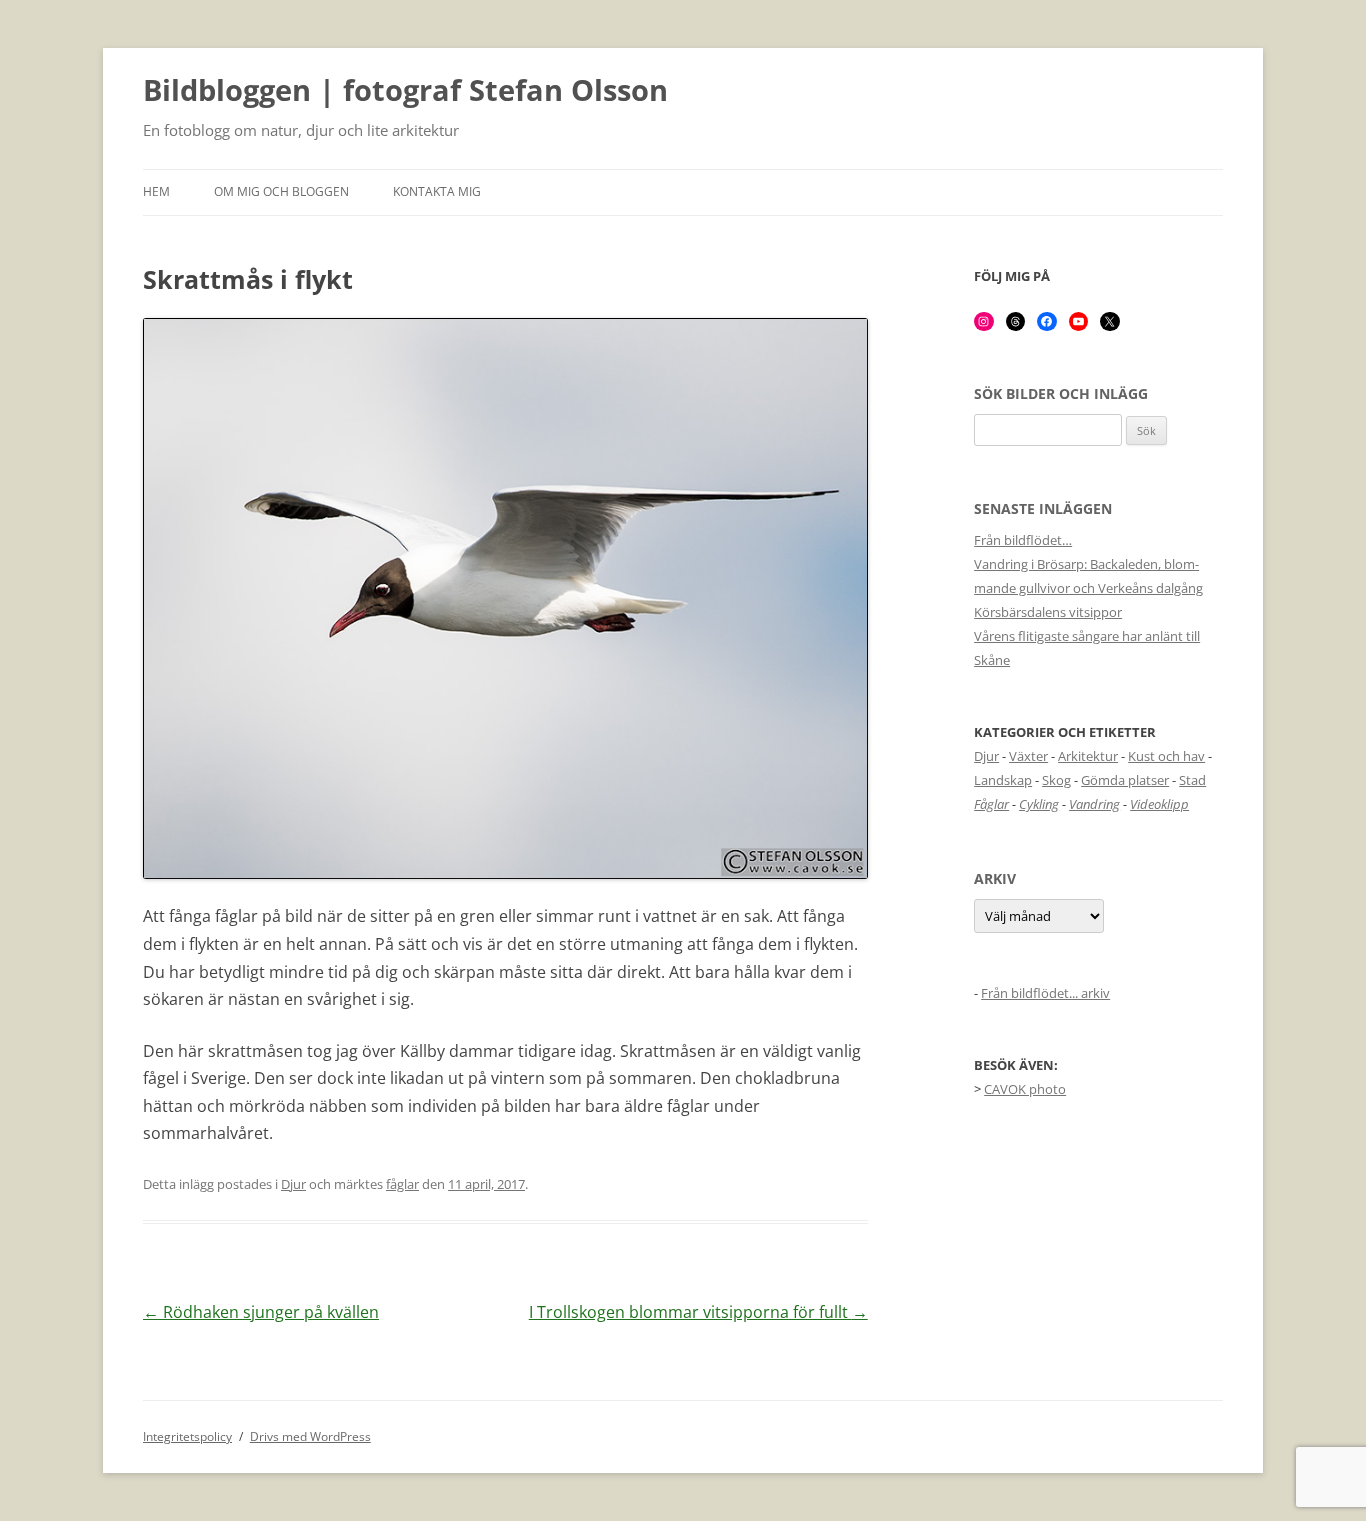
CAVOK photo (1025, 1089)
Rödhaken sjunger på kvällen (261, 1312)
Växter (1028, 756)
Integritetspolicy (187, 1436)
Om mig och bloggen (281, 191)
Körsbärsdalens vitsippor (1048, 612)
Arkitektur (1088, 756)
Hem (156, 191)
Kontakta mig (437, 191)
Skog (1056, 780)
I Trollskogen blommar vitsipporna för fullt (698, 1312)
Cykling (1039, 804)
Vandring (1094, 804)
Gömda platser (1125, 780)
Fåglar (991, 804)
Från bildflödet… (1023, 540)
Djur (293, 1184)
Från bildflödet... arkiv (1045, 993)
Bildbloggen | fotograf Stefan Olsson (405, 91)
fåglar (402, 1184)
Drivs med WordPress (310, 1436)
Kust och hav (1166, 756)
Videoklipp (1159, 804)
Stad (1192, 780)
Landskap (1003, 780)
